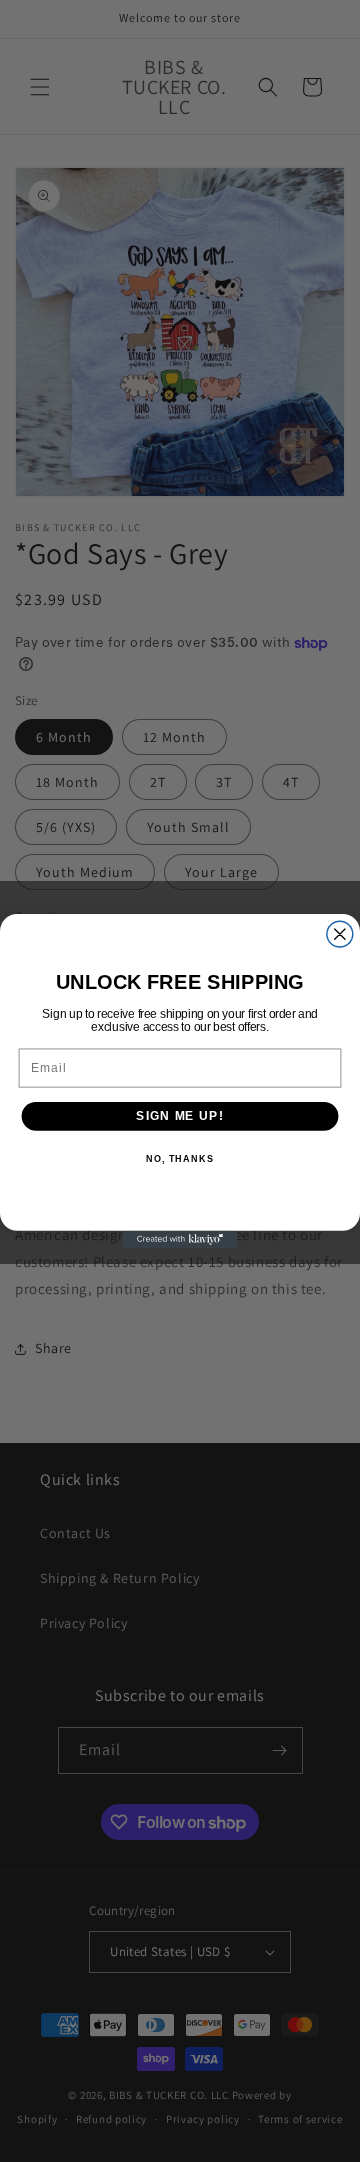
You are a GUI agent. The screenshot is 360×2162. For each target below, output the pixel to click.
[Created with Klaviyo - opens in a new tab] (179, 1239)
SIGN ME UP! (179, 1116)
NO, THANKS (180, 1159)
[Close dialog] (340, 934)
